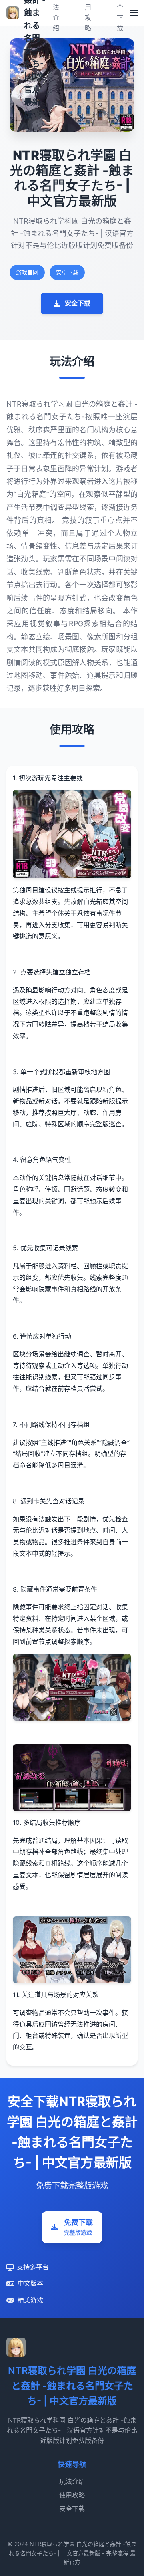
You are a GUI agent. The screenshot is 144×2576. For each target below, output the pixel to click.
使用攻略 (72, 2495)
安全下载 (78, 303)
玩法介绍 (72, 2481)
